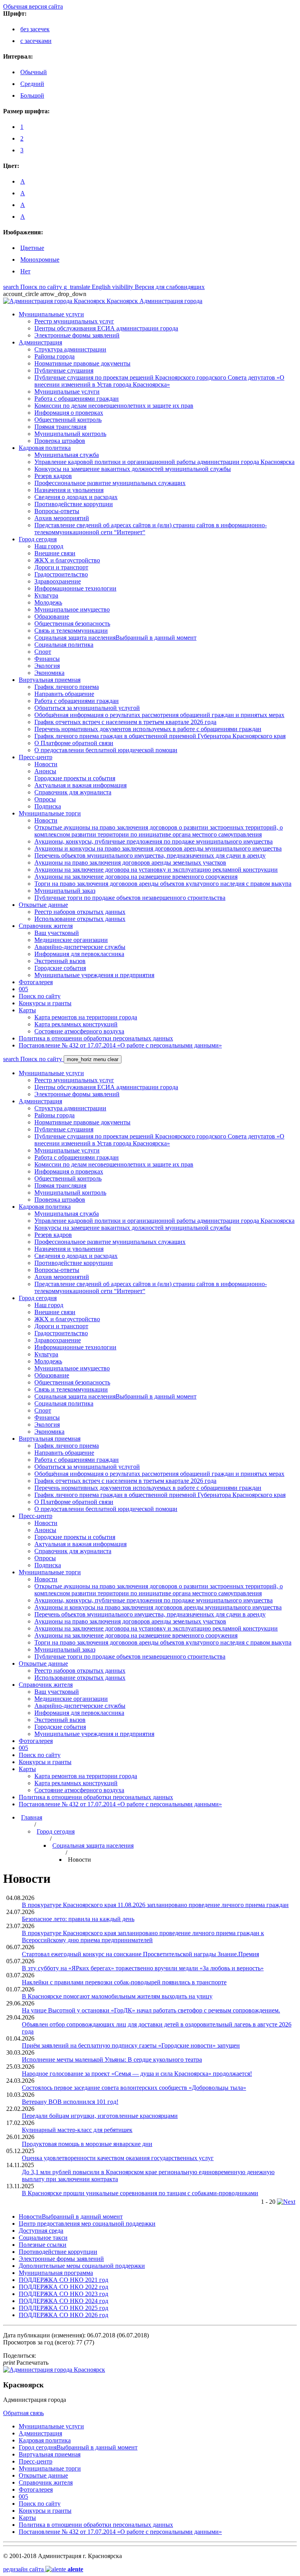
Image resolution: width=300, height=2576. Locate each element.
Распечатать (26, 2363)
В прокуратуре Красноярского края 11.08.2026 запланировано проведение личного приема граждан (155, 1905)
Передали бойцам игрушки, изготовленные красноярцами (100, 2116)
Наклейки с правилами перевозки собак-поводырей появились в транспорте (124, 1982)
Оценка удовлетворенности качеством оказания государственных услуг (118, 2158)
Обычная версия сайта (33, 6)
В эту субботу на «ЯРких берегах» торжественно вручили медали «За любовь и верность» (143, 1968)
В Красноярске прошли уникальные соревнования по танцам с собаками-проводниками (140, 2193)
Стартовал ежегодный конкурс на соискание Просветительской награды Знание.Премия (140, 1954)
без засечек (35, 29)
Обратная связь (23, 2413)
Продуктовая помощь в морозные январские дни (87, 2144)
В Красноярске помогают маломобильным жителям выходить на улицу (117, 1996)
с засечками (36, 41)
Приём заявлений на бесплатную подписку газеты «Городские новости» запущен (131, 2045)
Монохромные (40, 260)
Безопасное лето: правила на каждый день (78, 1919)
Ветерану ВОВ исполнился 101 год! (70, 2102)
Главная (32, 1817)
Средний (32, 84)
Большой (32, 95)
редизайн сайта (43, 2569)
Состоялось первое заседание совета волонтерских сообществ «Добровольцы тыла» (134, 2088)
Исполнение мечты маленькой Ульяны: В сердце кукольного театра (112, 2060)
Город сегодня (56, 1831)
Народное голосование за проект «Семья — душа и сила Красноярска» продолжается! (137, 2074)
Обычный (34, 72)
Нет (25, 271)
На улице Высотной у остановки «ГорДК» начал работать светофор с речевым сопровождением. (151, 2010)
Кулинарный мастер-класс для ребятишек (77, 2130)
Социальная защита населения (93, 1845)
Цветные (32, 248)
